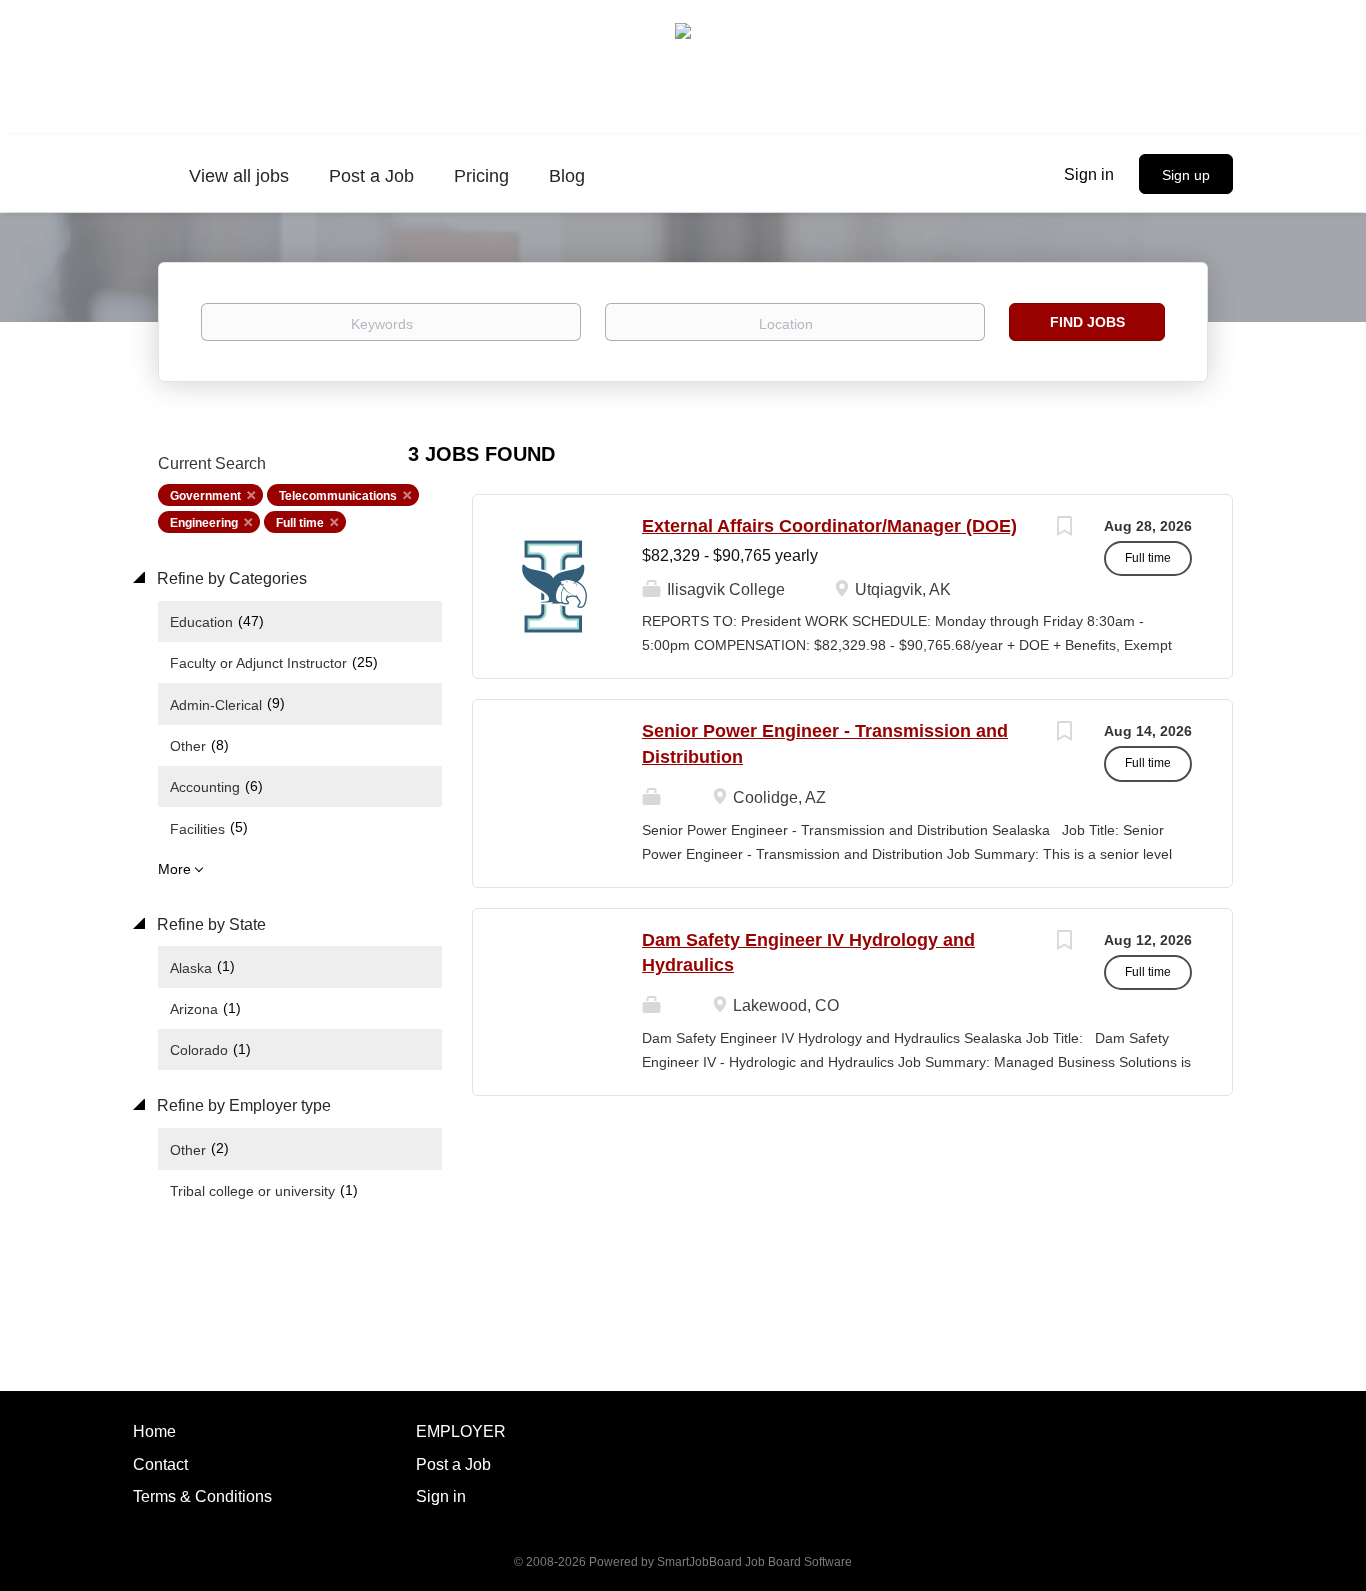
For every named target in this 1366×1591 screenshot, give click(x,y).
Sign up (1186, 175)
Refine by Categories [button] (230, 578)
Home (154, 1431)
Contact (160, 1464)
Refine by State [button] (209, 924)
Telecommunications (338, 496)
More (174, 869)
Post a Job (453, 1464)
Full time (300, 523)
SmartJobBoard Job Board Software (754, 1562)
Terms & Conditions (202, 1496)
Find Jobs (1087, 322)
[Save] (1064, 528)
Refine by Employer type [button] (242, 1105)
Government (205, 496)
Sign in (1089, 174)
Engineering (204, 523)
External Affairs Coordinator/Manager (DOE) (829, 526)
